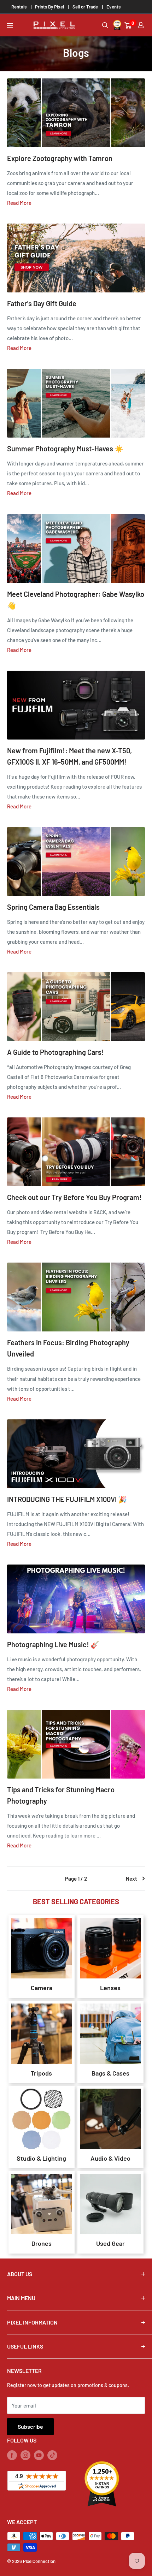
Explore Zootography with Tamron (60, 158)
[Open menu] (10, 26)
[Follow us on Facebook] (12, 2455)
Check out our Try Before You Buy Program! (74, 1197)
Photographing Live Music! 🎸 (53, 1644)
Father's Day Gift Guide (42, 303)
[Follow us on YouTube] (39, 2455)
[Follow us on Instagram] (25, 2455)
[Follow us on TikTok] (52, 2455)
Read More (19, 203)
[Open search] (105, 25)
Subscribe (30, 2426)
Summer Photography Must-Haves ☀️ (65, 449)
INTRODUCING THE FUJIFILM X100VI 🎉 (67, 1499)
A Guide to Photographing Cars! (55, 1052)
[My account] (141, 25)
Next (131, 1878)
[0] (128, 25)
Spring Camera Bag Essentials (53, 907)
